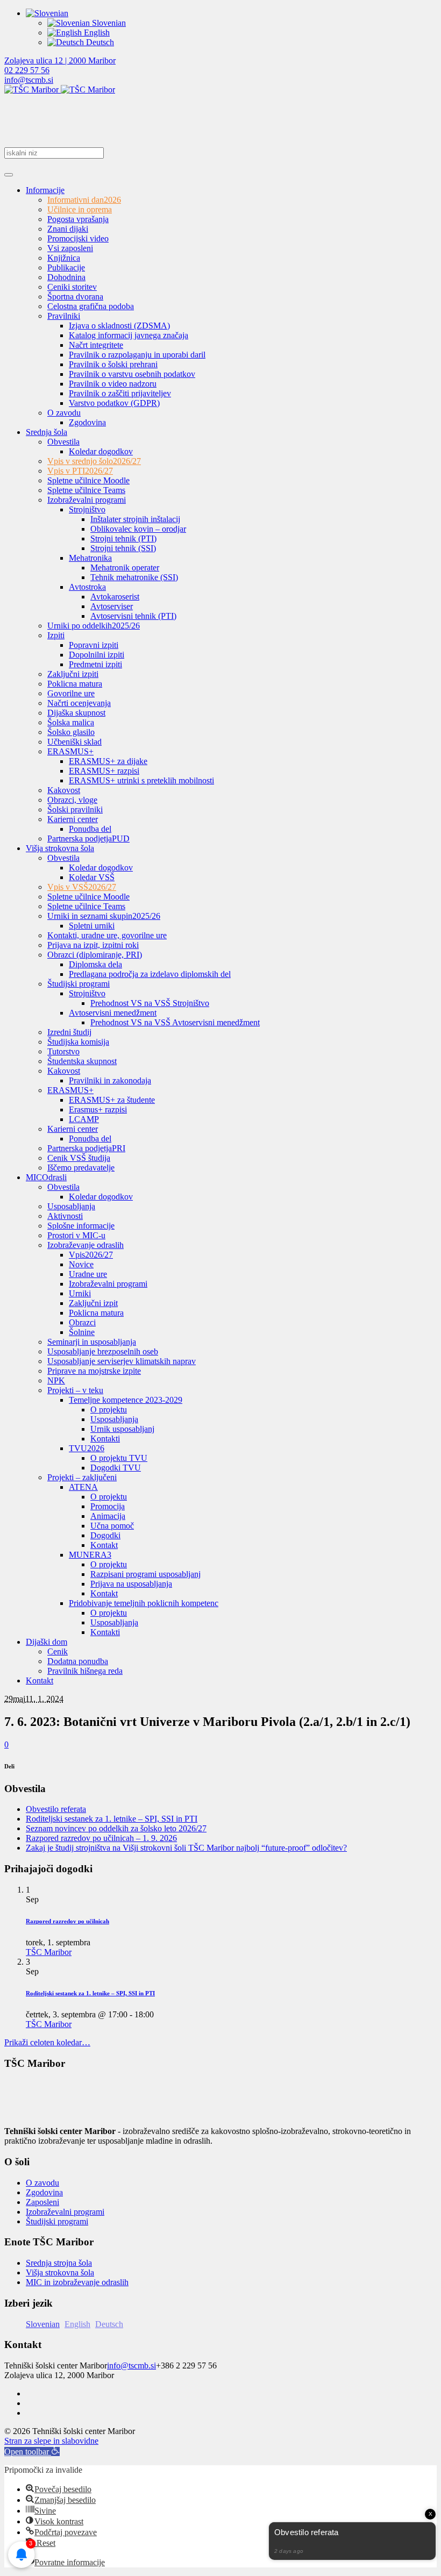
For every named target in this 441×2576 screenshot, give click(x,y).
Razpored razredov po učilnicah (67, 1921)
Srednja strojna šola (59, 2263)
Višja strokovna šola (60, 2272)
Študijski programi (57, 2221)
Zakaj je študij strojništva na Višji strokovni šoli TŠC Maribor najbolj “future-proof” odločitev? (186, 1848)
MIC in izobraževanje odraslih (77, 2282)
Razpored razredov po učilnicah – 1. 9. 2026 (101, 1838)
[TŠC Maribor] (60, 90)
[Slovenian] (47, 13)
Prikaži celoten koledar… (47, 2042)
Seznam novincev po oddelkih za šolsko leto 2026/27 (116, 1828)
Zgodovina (44, 2192)
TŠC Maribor (49, 1952)
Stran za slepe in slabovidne (51, 2441)
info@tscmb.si (29, 80)
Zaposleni (42, 2202)
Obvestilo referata (56, 1809)
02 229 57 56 (27, 70)
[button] (32, 2452)
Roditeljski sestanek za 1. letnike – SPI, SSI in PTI (112, 1819)
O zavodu (42, 2183)
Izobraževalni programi (65, 2212)
